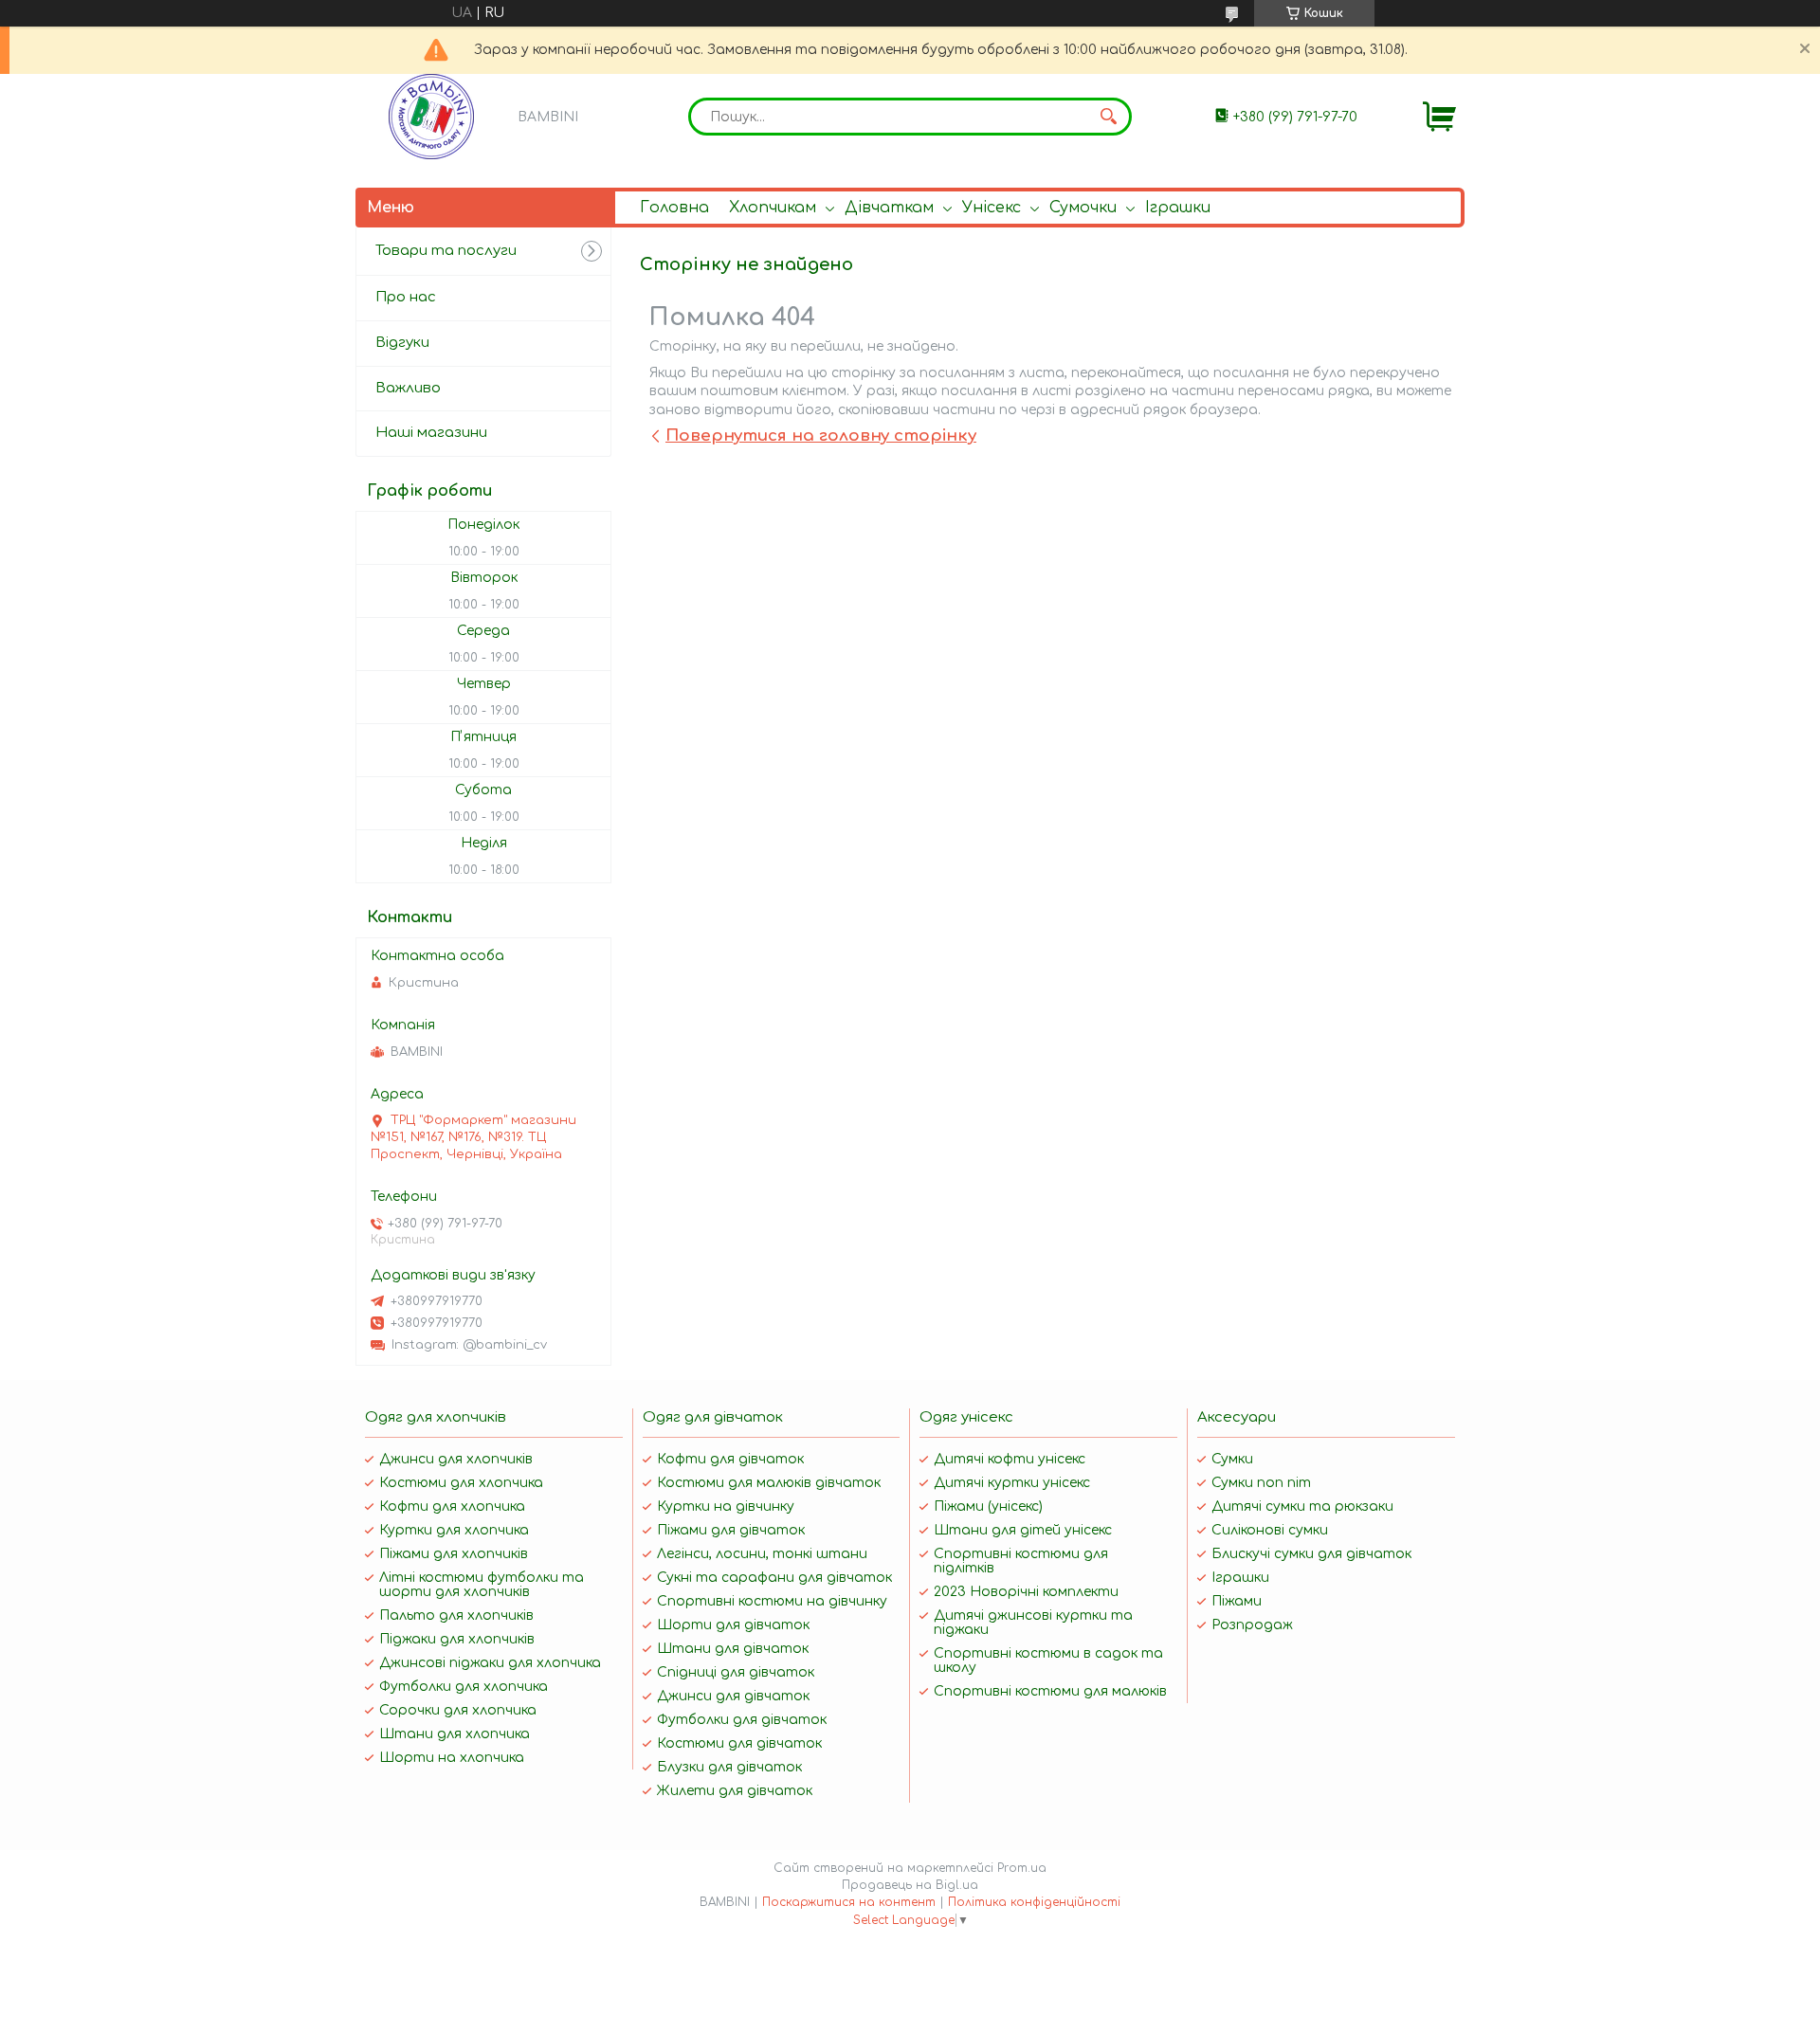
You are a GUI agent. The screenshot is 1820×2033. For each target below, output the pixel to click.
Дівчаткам (889, 208)
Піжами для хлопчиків (454, 1554)
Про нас (406, 297)
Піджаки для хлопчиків (457, 1639)
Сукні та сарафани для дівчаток (774, 1578)
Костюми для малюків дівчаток (769, 1483)
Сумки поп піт (1261, 1483)
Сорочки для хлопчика (458, 1710)
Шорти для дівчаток (733, 1625)
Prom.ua (1022, 1868)
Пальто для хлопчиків (456, 1616)
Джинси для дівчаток (733, 1696)
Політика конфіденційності (1034, 1902)
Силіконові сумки (1270, 1530)
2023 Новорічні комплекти (1026, 1592)
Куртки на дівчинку (726, 1507)
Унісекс (992, 208)
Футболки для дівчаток (742, 1720)
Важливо (408, 388)
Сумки (1232, 1459)
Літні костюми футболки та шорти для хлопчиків (482, 1585)
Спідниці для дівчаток (736, 1672)
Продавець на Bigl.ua (910, 1885)
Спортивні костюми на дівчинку (772, 1601)
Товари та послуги (446, 251)
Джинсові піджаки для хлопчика (490, 1663)
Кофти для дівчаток (730, 1459)
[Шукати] (1108, 117)
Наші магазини (431, 433)
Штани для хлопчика (455, 1734)
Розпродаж (1252, 1625)
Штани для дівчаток (733, 1649)
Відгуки (402, 343)
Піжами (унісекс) (988, 1507)
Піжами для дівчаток (731, 1530)
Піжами (1237, 1601)
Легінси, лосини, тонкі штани (762, 1554)
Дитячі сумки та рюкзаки (1302, 1507)
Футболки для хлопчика (464, 1687)
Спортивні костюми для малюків (1050, 1691)
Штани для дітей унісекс (1023, 1530)
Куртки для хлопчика (454, 1530)
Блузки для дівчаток (729, 1767)
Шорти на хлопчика (452, 1758)
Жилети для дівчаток (735, 1791)
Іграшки (1178, 208)
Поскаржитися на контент (849, 1902)
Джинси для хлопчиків (456, 1459)
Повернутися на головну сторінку (821, 436)
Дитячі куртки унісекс (1012, 1483)
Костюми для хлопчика (461, 1483)
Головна (674, 208)
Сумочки (1083, 208)
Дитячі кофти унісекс (1010, 1459)
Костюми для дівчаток (739, 1743)
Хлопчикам (773, 208)
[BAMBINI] (431, 117)
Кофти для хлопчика (452, 1507)
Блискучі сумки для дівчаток (1311, 1554)
